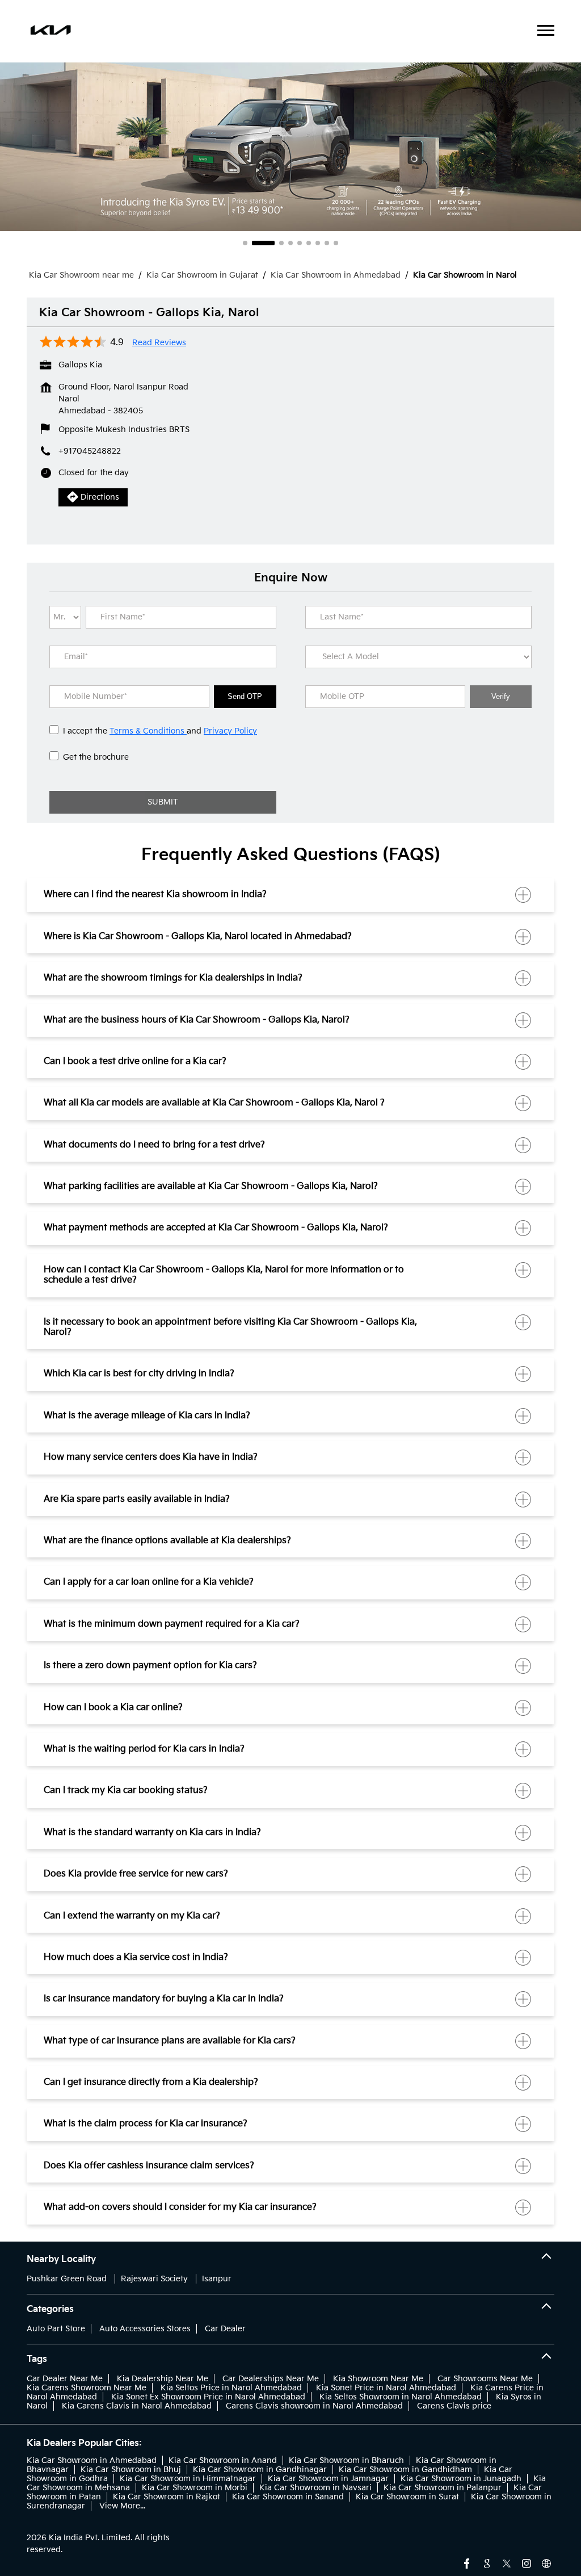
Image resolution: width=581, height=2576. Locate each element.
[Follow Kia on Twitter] (507, 2562)
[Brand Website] (546, 2562)
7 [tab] (318, 243)
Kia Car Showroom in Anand (223, 2460)
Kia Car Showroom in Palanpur (443, 2488)
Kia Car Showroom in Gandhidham (405, 2470)
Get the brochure (96, 757)
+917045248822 (90, 451)
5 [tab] (300, 243)
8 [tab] (327, 243)
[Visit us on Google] (487, 2562)
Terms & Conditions (148, 731)
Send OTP (245, 696)
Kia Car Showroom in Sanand (288, 2497)
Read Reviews (159, 343)
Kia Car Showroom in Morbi (195, 2488)
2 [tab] (254, 243)
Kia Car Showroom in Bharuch (346, 2460)
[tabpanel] (290, 146)
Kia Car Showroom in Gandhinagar (260, 2470)
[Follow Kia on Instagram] (527, 2562)
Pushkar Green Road (67, 2279)
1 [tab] (245, 243)
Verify (501, 696)
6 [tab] (309, 243)
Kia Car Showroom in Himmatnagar (188, 2479)
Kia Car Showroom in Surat (407, 2497)
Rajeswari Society (154, 2279)
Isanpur (217, 2279)
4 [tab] (290, 243)
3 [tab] (272, 243)
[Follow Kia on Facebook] (467, 2562)
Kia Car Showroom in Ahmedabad (92, 2460)
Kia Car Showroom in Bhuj (131, 2470)
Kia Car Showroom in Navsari (315, 2488)
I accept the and (160, 731)
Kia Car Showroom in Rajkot (167, 2497)
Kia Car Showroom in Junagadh (461, 2479)
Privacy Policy (230, 731)
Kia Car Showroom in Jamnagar (328, 2479)
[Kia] (51, 31)
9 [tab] (336, 243)
